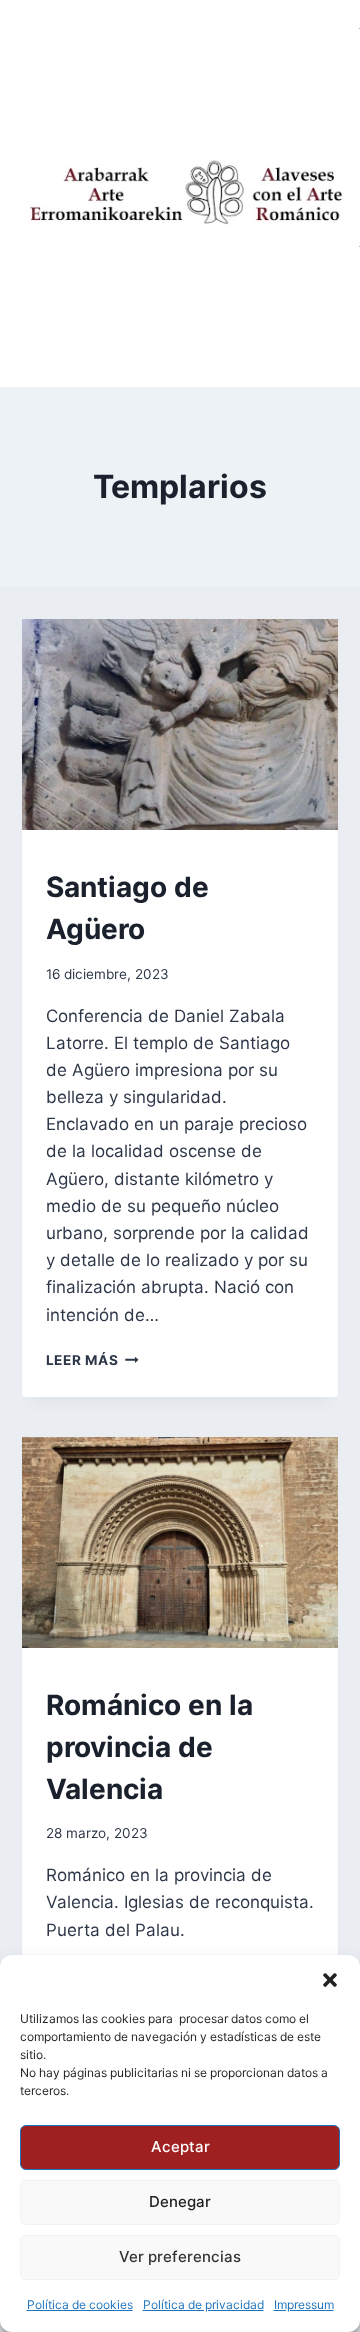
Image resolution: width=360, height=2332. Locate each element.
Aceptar (180, 2146)
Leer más (92, 1360)
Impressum (304, 2304)
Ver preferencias (180, 2256)
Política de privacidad (203, 2304)
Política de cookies (80, 2304)
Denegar (180, 2201)
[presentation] (180, 724)
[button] (330, 1980)
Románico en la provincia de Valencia (149, 1747)
